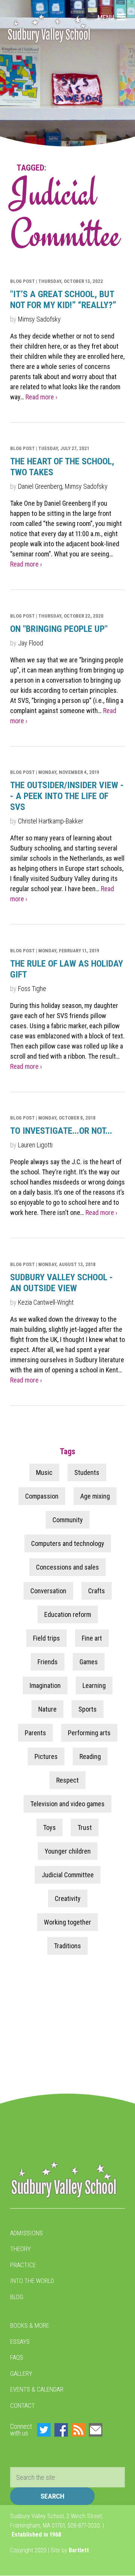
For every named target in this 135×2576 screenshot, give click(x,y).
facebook (61, 2430)
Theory (20, 2249)
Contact (22, 2405)
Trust (85, 1827)
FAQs (17, 2357)
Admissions (26, 2233)
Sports (88, 1709)
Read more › (41, 397)
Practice (23, 2265)
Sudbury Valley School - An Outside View (61, 1283)
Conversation (48, 1591)
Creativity (68, 1898)
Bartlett (79, 2550)
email (96, 2430)
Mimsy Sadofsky (39, 319)
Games (89, 1662)
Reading (90, 1756)
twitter (44, 2430)
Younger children (68, 1851)
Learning (94, 1685)
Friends (48, 1662)
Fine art (92, 1638)
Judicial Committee (68, 1875)
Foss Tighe (32, 989)
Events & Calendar (37, 2389)
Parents (35, 1733)
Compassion (42, 1496)
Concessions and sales (67, 1567)
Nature (47, 1709)
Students (87, 1472)
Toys (49, 1827)
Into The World (32, 2281)
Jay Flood (31, 643)
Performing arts (89, 1733)
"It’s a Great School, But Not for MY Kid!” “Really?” (63, 300)
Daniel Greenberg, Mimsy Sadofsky (63, 486)
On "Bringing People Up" (59, 629)
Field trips (46, 1638)
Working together (67, 1922)
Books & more (30, 2325)
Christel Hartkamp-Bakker (51, 821)
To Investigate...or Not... (61, 1131)
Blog (17, 2297)
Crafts (97, 1591)
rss (78, 2430)
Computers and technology (68, 1543)
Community (68, 1520)
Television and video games (67, 1804)
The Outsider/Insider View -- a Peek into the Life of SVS (67, 796)
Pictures (46, 1756)
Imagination (45, 1685)
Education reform (68, 1614)
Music (44, 1472)
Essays (20, 2342)
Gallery (21, 2374)
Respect (67, 1780)
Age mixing (95, 1496)
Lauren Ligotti (35, 1145)
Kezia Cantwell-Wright (46, 1302)
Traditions (67, 1946)
